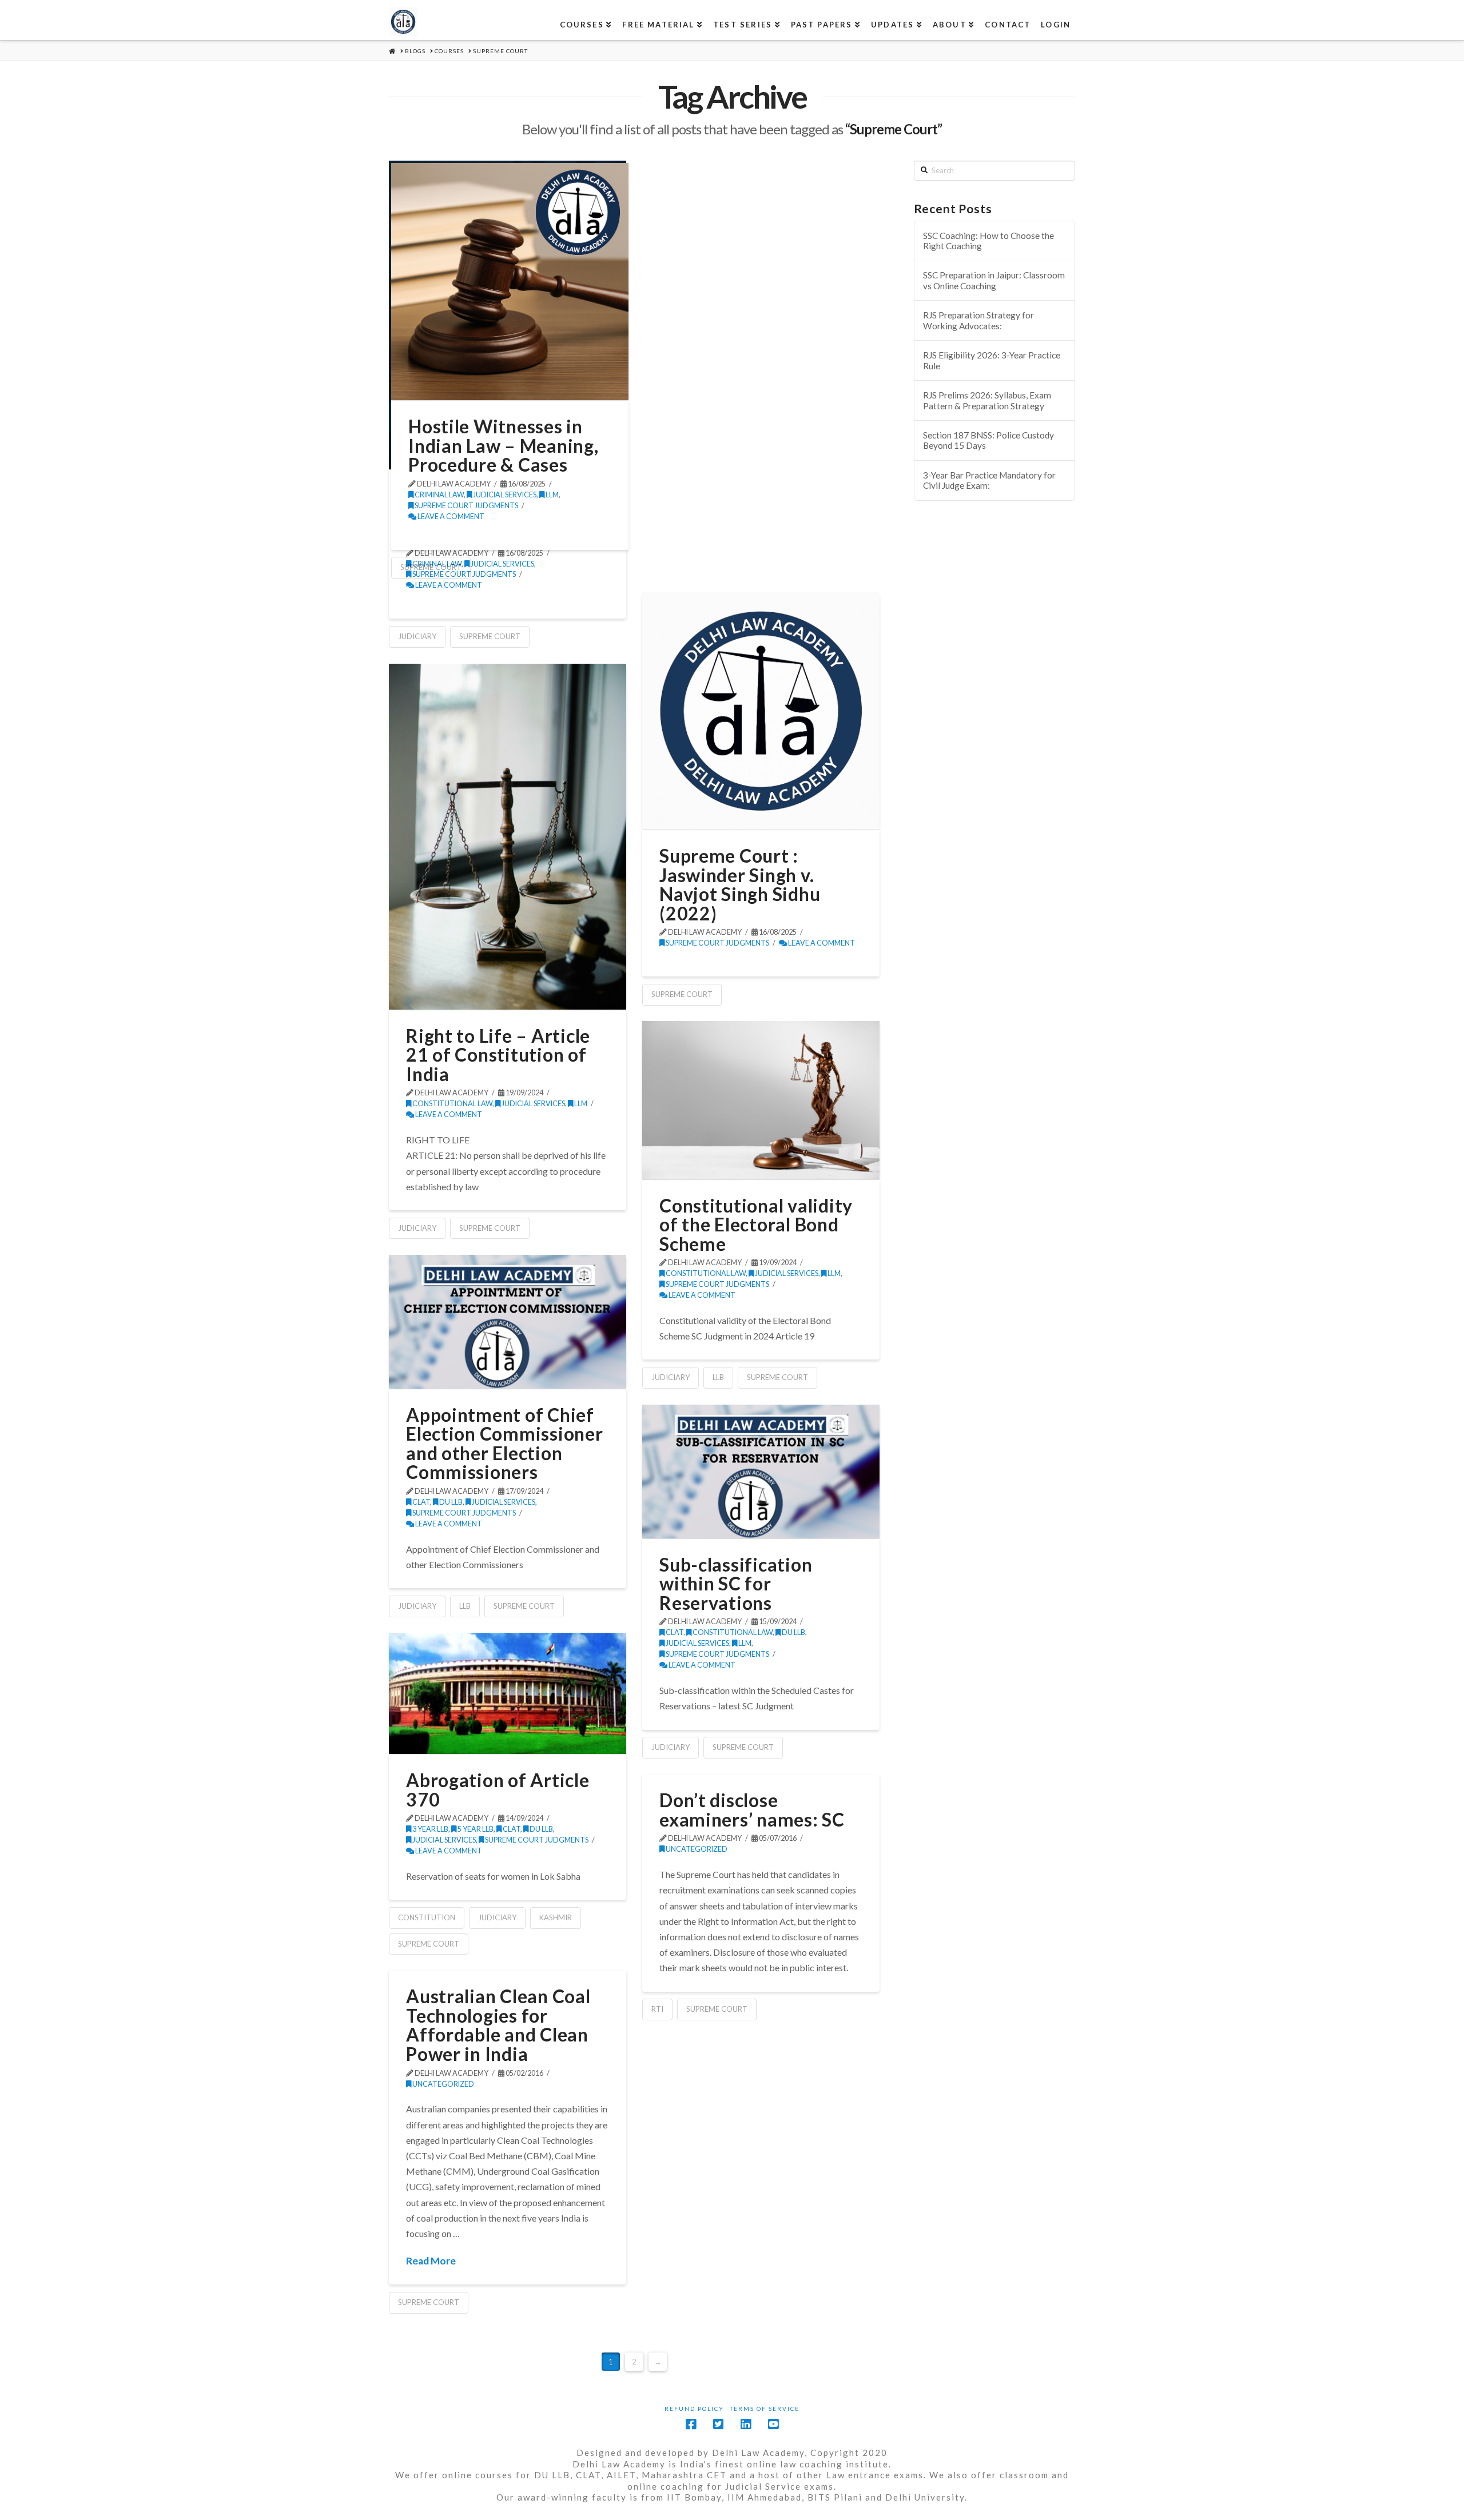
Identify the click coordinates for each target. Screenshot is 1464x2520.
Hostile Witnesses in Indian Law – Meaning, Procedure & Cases (503, 445)
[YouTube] (773, 2424)
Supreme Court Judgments (466, 506)
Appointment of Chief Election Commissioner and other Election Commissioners (504, 1444)
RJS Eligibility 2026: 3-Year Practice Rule (992, 360)
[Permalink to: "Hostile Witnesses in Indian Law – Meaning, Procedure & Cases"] (510, 282)
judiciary (417, 636)
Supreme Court (490, 636)
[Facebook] (691, 2424)
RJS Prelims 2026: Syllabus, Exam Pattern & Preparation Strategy (987, 400)
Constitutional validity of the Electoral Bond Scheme (756, 1225)
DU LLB (450, 1502)
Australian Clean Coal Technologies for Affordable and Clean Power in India (498, 2025)
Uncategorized (696, 1849)
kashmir (556, 1917)
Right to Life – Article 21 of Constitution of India (498, 1055)
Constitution (427, 1917)
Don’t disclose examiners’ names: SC (752, 1810)
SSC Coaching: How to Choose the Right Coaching (988, 241)
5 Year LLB (475, 1829)
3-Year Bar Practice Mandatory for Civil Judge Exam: (989, 481)
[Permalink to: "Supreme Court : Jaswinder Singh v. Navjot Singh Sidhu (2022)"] (761, 711)
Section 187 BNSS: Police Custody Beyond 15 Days (988, 440)
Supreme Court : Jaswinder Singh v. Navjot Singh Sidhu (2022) (740, 884)
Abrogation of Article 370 (498, 1790)
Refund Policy (694, 2409)
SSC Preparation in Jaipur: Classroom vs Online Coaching (994, 280)
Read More (431, 2261)
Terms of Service (765, 2409)
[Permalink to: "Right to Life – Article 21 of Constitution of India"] (508, 836)
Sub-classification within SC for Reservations (736, 1584)
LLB (718, 1377)
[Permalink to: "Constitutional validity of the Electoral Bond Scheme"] (761, 1100)
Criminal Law (439, 495)
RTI (657, 2009)
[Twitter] (718, 2424)
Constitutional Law (452, 1104)
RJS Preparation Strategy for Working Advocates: (978, 320)
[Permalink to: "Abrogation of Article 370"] (508, 1693)
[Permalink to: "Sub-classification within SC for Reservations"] (761, 1472)
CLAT (421, 1502)
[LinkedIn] (746, 2424)
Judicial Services (504, 495)
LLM (552, 495)
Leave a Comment (450, 517)
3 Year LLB (430, 1829)
